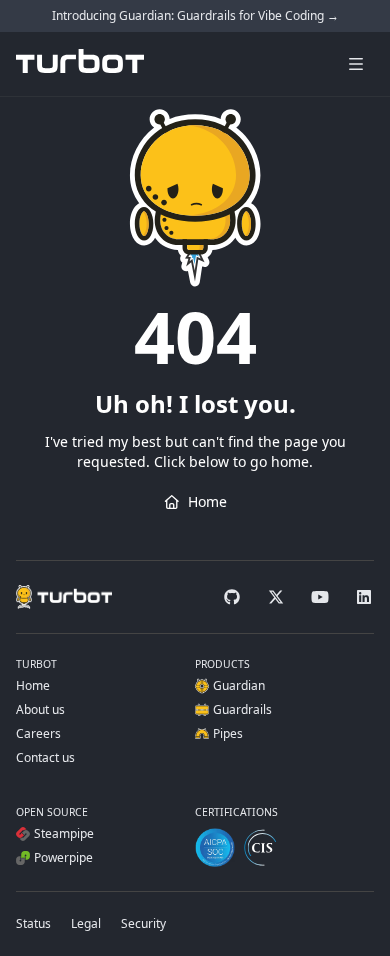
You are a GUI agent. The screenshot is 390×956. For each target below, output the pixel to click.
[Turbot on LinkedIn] (364, 597)
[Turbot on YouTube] (320, 597)
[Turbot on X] (276, 597)
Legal (86, 923)
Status (33, 923)
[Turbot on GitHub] (232, 597)
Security (143, 923)
